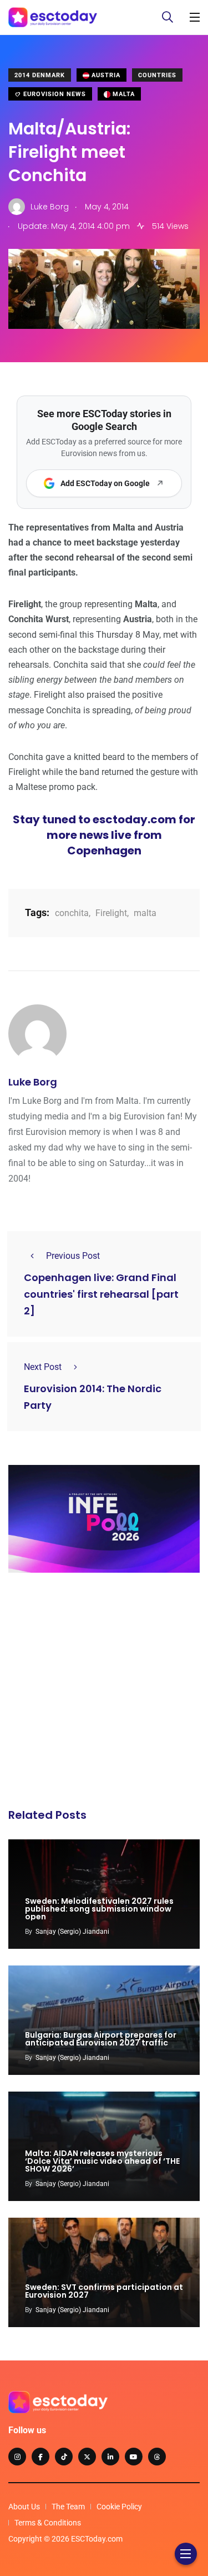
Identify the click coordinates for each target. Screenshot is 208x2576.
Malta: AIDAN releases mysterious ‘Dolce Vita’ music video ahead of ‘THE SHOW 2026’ (102, 2161)
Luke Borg (33, 1082)
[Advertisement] (104, 1694)
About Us (24, 2507)
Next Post (43, 1367)
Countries (157, 75)
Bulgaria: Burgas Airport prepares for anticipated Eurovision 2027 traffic (101, 2039)
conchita (72, 913)
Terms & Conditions (48, 2523)
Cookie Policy (119, 2507)
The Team (68, 2507)
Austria (105, 75)
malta (145, 913)
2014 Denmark (40, 75)
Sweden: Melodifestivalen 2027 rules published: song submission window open (99, 1909)
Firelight (111, 913)
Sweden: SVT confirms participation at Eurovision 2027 (104, 2291)
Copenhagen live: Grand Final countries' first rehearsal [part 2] (101, 1295)
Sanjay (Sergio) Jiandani (72, 1932)
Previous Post (73, 1256)
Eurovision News (54, 94)
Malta (123, 94)
